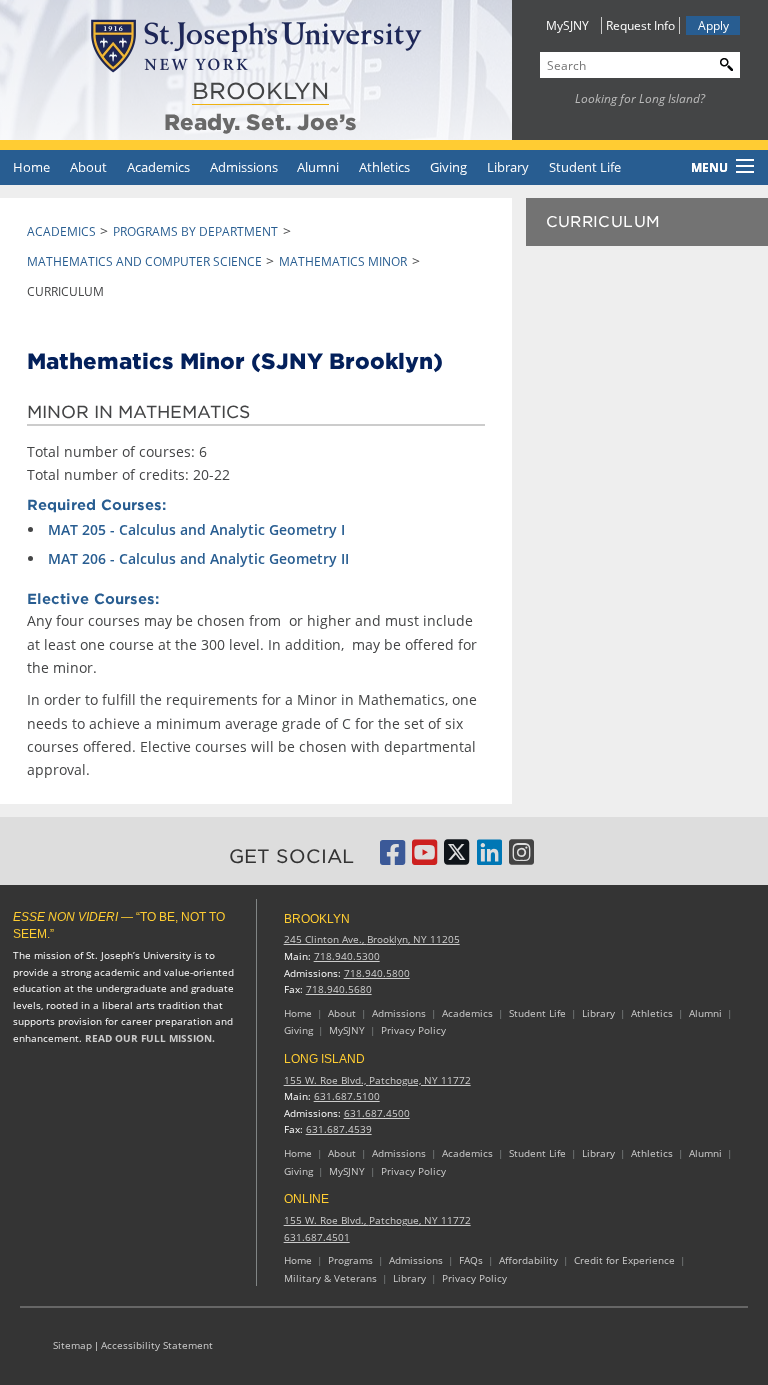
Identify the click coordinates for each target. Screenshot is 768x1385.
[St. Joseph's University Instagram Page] (521, 858)
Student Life (585, 167)
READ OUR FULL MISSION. (150, 1038)
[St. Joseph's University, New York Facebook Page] (392, 858)
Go (722, 62)
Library (508, 167)
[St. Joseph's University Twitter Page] (456, 858)
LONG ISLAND (324, 1059)
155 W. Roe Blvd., (377, 1080)
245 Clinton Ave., (372, 939)
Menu (709, 167)
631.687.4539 (339, 1129)
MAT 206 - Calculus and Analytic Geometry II (198, 558)
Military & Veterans (330, 1278)
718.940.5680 (339, 989)
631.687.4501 (317, 1237)
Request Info (640, 25)
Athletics (384, 167)
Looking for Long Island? (640, 98)
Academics (158, 167)
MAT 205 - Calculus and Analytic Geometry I (196, 529)
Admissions (244, 167)
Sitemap (72, 1345)
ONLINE (306, 1199)
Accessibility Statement (157, 1345)
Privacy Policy (413, 1030)
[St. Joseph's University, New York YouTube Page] (424, 858)
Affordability (528, 1260)
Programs (350, 1260)
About (88, 167)
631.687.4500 (377, 1113)
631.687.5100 (347, 1096)
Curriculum (603, 222)
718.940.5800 (377, 973)
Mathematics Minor (343, 261)
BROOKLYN (260, 91)
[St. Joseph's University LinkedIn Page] (489, 858)
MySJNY (567, 25)
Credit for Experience (624, 1260)
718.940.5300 (347, 956)
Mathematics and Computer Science (144, 261)
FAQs (471, 1260)
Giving (448, 167)
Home (31, 167)
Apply (713, 25)
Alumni (318, 167)
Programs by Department (195, 231)
